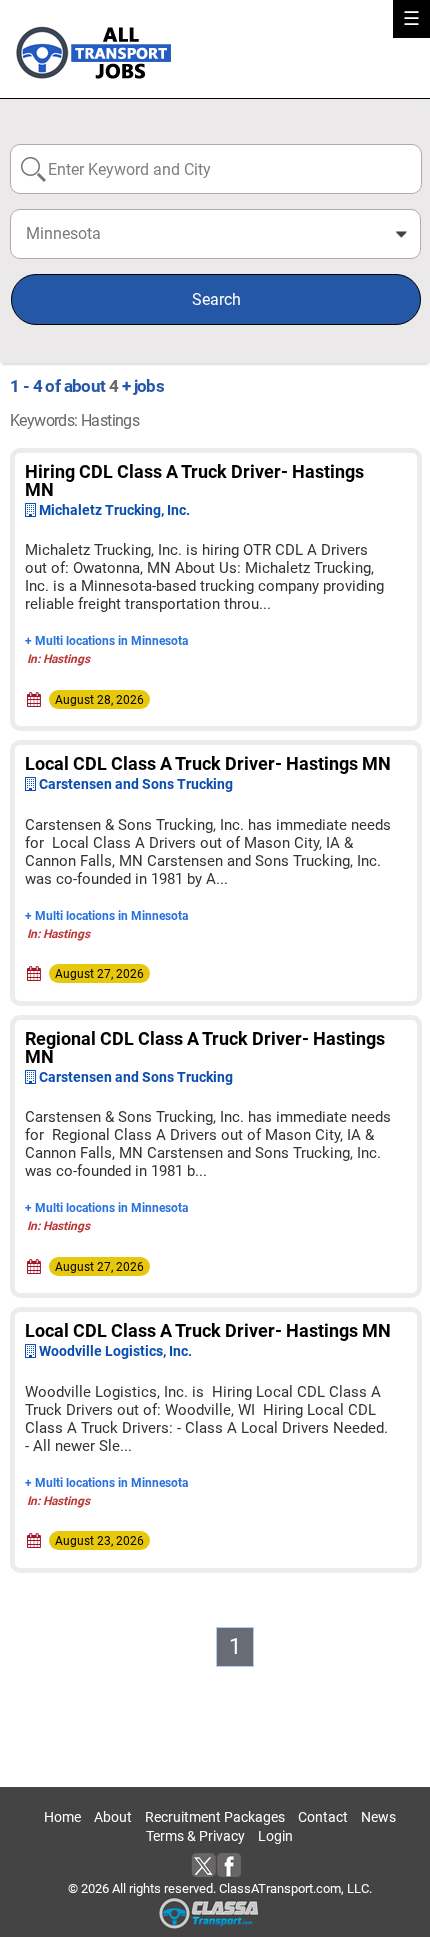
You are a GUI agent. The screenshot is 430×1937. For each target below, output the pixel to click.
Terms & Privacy (195, 1836)
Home (62, 1817)
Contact (323, 1817)
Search (216, 299)
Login (275, 1836)
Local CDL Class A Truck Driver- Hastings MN (208, 763)
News (378, 1817)
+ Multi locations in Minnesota (106, 641)
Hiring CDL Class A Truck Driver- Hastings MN (194, 480)
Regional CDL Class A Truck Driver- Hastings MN (205, 1047)
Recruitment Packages (215, 1817)
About (113, 1817)
